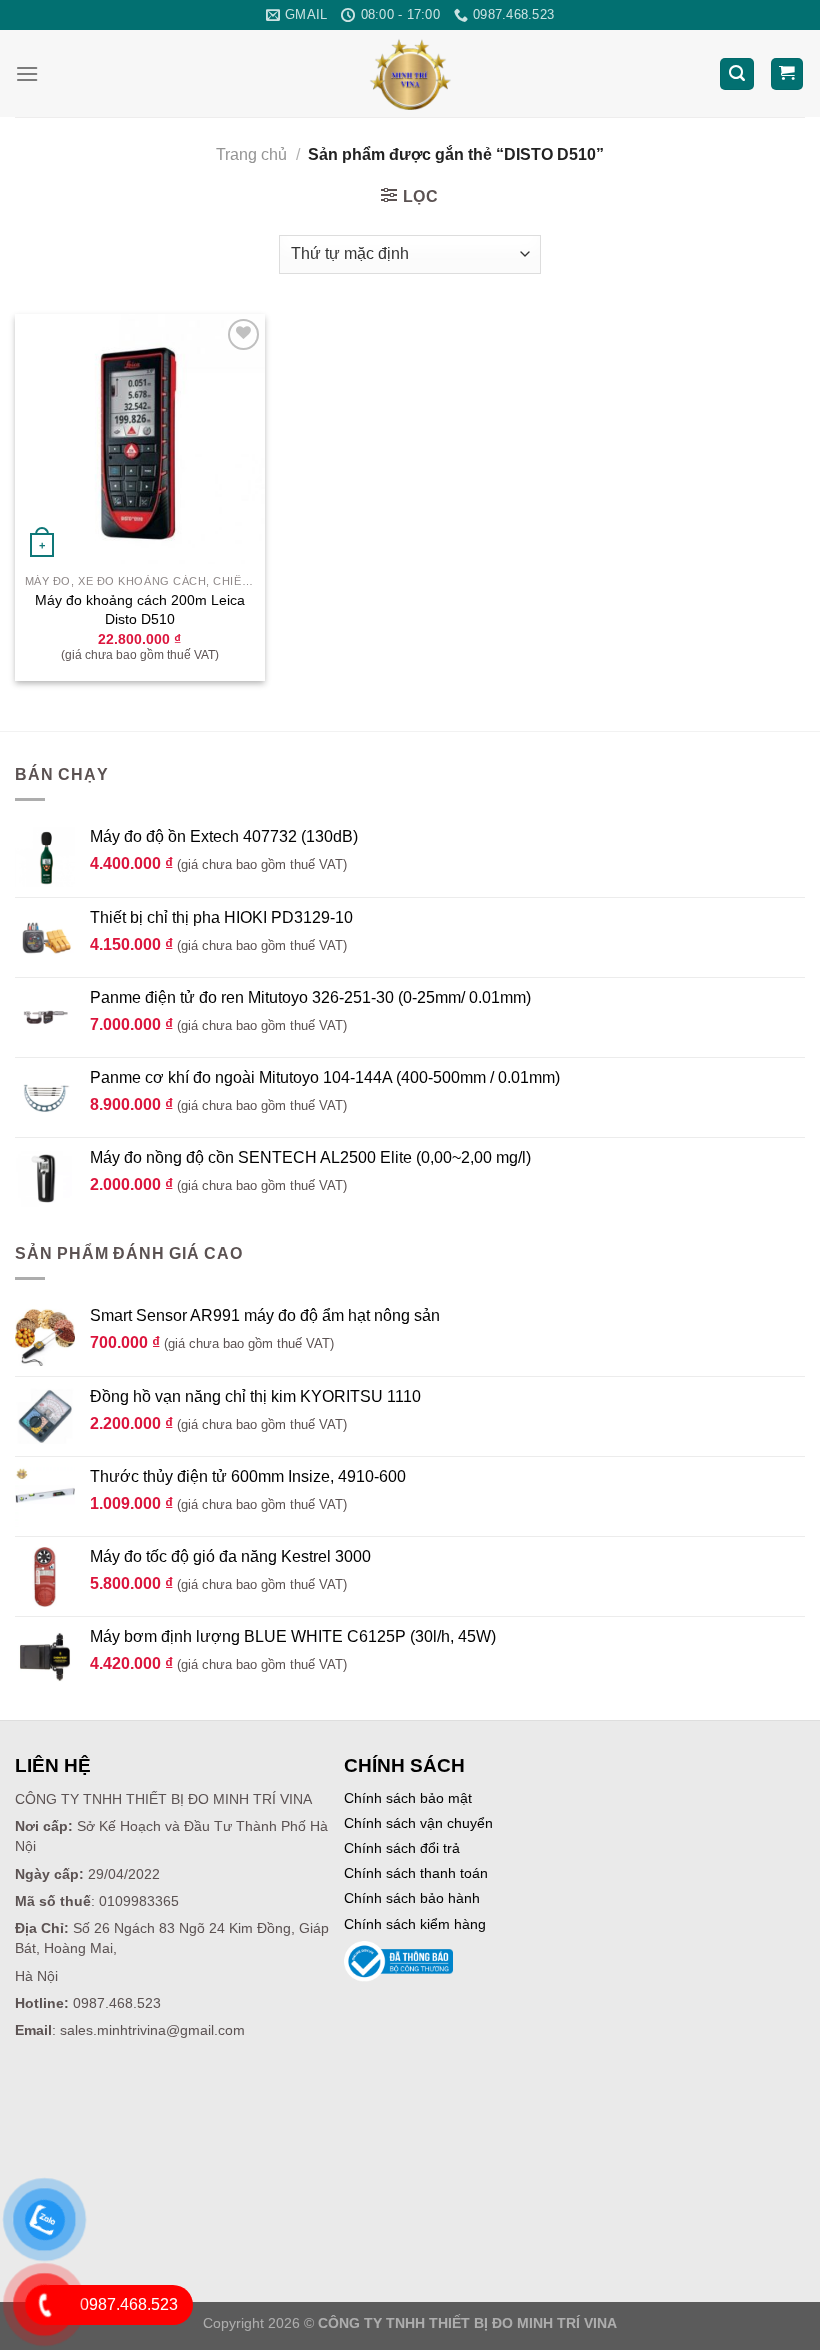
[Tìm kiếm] (737, 74)
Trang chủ (251, 154)
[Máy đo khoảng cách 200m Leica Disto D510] (140, 439)
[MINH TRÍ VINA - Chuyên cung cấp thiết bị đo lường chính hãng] (410, 73)
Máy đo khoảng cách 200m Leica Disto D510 (140, 609)
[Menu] (27, 73)
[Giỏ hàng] (787, 74)
